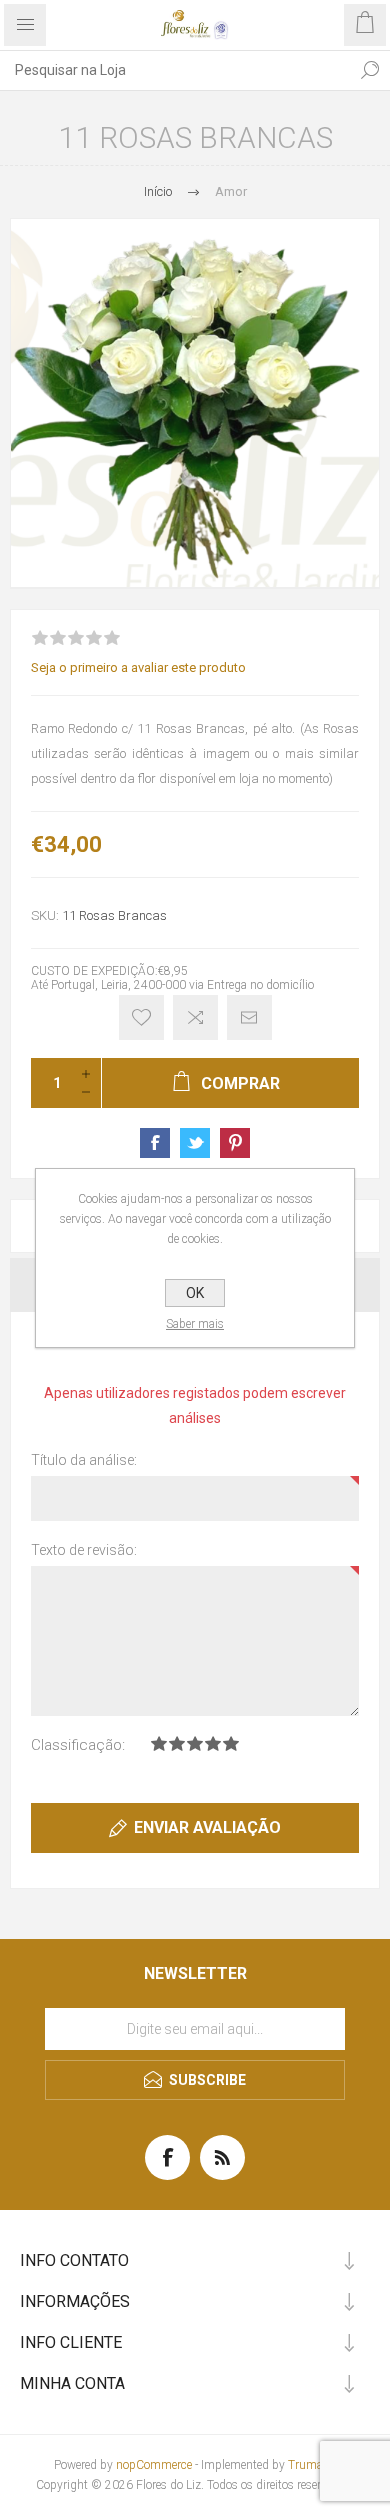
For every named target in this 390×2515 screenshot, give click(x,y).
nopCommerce (154, 2465)
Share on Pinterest (235, 1143)
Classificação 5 (231, 1743)
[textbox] (175, 70)
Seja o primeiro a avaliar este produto (138, 667)
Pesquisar (370, 70)
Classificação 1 (159, 1743)
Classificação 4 (213, 1743)
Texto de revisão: (84, 1550)
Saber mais (195, 1324)
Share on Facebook (155, 1143)
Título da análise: (84, 1460)
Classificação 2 (177, 1743)
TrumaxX (312, 2465)
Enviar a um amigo (249, 1017)
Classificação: (78, 1745)
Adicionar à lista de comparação (195, 1017)
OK (195, 1293)
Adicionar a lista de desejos (141, 1017)
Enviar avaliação (207, 1827)
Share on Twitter (195, 1143)
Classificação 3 (195, 1743)
